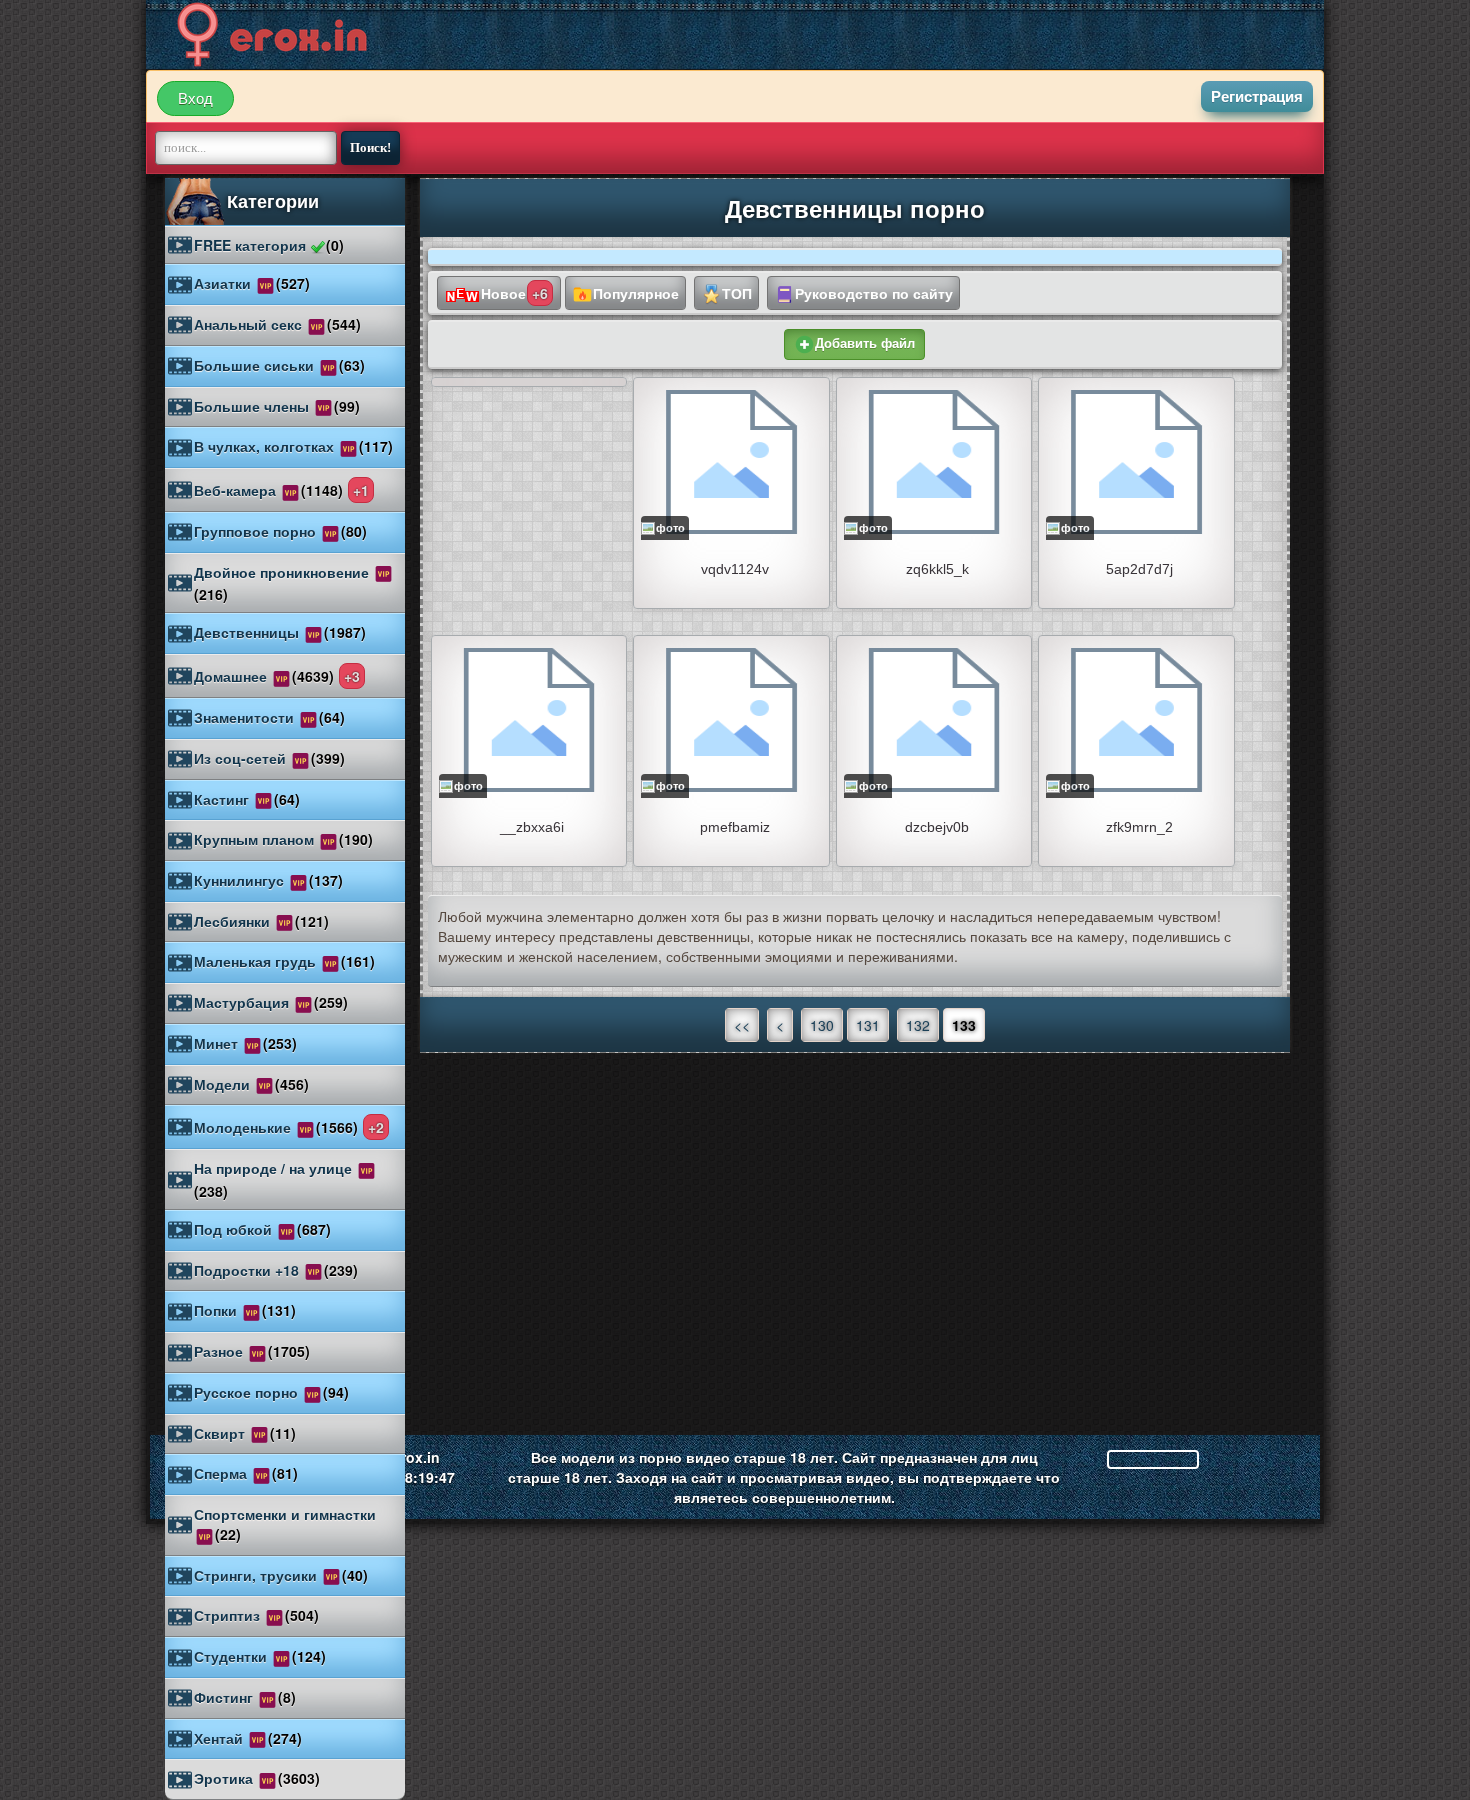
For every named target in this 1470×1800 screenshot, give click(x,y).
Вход (195, 98)
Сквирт (245, 1433)
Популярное (636, 293)
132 (918, 1025)
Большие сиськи (279, 365)
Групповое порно (280, 531)
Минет (245, 1043)
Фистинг (245, 1697)
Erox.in (416, 1457)
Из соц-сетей (269, 758)
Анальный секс (277, 324)
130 (822, 1025)
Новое (514, 293)
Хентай (248, 1738)
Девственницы (280, 632)
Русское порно (271, 1392)
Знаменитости (269, 717)
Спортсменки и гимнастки (285, 1524)
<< (742, 1025)
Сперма (246, 1473)
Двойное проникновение (283, 583)
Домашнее (277, 676)
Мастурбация (271, 1002)
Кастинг (247, 799)
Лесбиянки (261, 921)
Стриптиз (256, 1615)
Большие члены (277, 406)
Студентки (260, 1656)
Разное (252, 1351)
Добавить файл (865, 343)
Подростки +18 (276, 1270)
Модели (251, 1084)
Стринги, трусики (281, 1575)
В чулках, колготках (293, 446)
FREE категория (269, 245)
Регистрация (1257, 96)
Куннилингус (268, 880)
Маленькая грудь (284, 961)
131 (868, 1025)
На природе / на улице (275, 1179)
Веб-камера (281, 490)
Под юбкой (262, 1229)
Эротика (257, 1778)
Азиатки (252, 283)
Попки (245, 1310)
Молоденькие (289, 1127)
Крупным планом (283, 839)
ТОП (737, 293)
